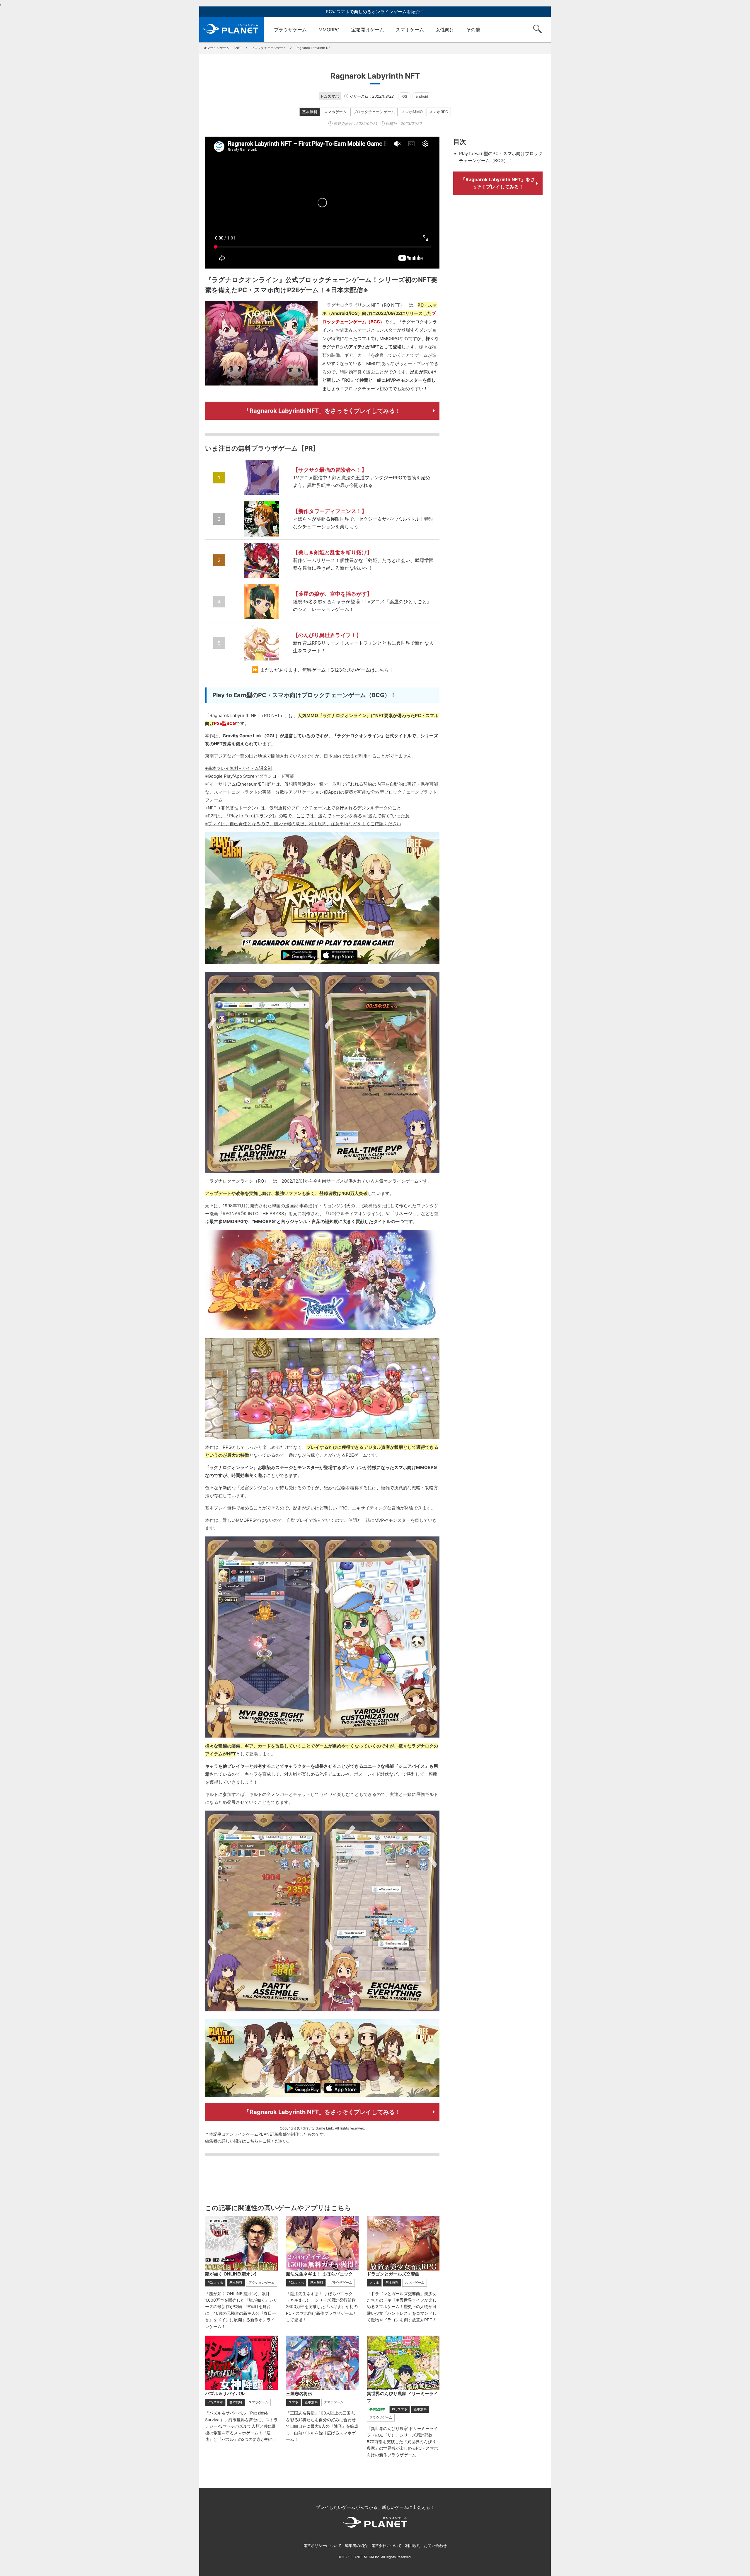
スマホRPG (439, 112)
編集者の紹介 (356, 2546)
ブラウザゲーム (290, 30)
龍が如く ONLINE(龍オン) (231, 2274)
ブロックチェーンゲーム (374, 112)
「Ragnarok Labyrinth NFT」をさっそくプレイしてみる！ (322, 411)
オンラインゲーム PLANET (231, 30)
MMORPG (329, 30)
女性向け (445, 30)
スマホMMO (412, 112)
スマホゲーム (410, 30)
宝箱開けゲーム (368, 30)
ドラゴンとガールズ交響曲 (393, 2274)
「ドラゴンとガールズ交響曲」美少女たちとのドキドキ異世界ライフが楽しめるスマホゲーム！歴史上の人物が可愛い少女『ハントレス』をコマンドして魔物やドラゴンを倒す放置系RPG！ (402, 2307)
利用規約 (413, 2546)
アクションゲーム (262, 2283)
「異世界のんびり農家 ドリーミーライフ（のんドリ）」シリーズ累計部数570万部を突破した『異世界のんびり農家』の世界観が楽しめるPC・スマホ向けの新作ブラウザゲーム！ (402, 2442)
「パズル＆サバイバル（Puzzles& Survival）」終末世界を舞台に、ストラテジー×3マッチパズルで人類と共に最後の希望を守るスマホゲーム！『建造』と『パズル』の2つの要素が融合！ (241, 2426)
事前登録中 (377, 2409)
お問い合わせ (435, 2546)
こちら (252, 2141)
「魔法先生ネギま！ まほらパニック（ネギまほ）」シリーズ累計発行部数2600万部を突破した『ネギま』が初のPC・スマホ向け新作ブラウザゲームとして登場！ (322, 2307)
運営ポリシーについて (322, 2546)
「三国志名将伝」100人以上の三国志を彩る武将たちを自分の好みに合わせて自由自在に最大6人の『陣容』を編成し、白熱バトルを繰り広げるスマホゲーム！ (322, 2426)
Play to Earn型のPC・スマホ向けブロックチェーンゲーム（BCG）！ (501, 157)
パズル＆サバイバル (225, 2394)
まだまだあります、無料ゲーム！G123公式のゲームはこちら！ (327, 670)
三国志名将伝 (299, 2394)
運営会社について (386, 2546)
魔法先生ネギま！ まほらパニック (319, 2274)
